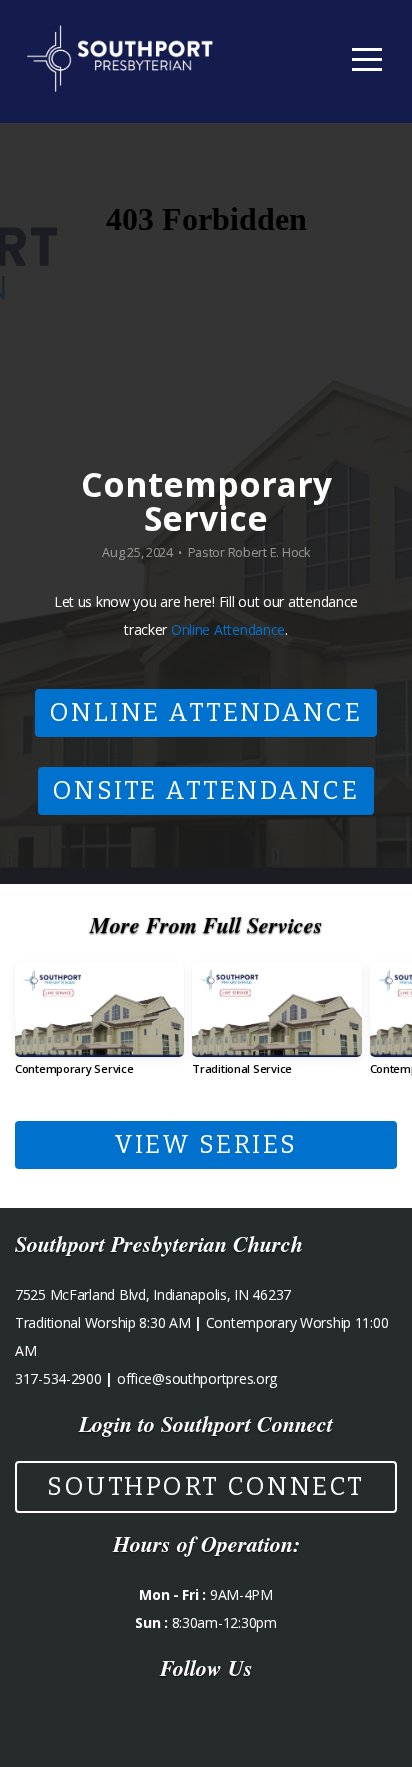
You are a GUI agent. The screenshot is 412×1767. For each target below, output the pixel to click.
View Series (206, 1145)
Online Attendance (228, 629)
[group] (99, 1026)
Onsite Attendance (206, 791)
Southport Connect (206, 1487)
